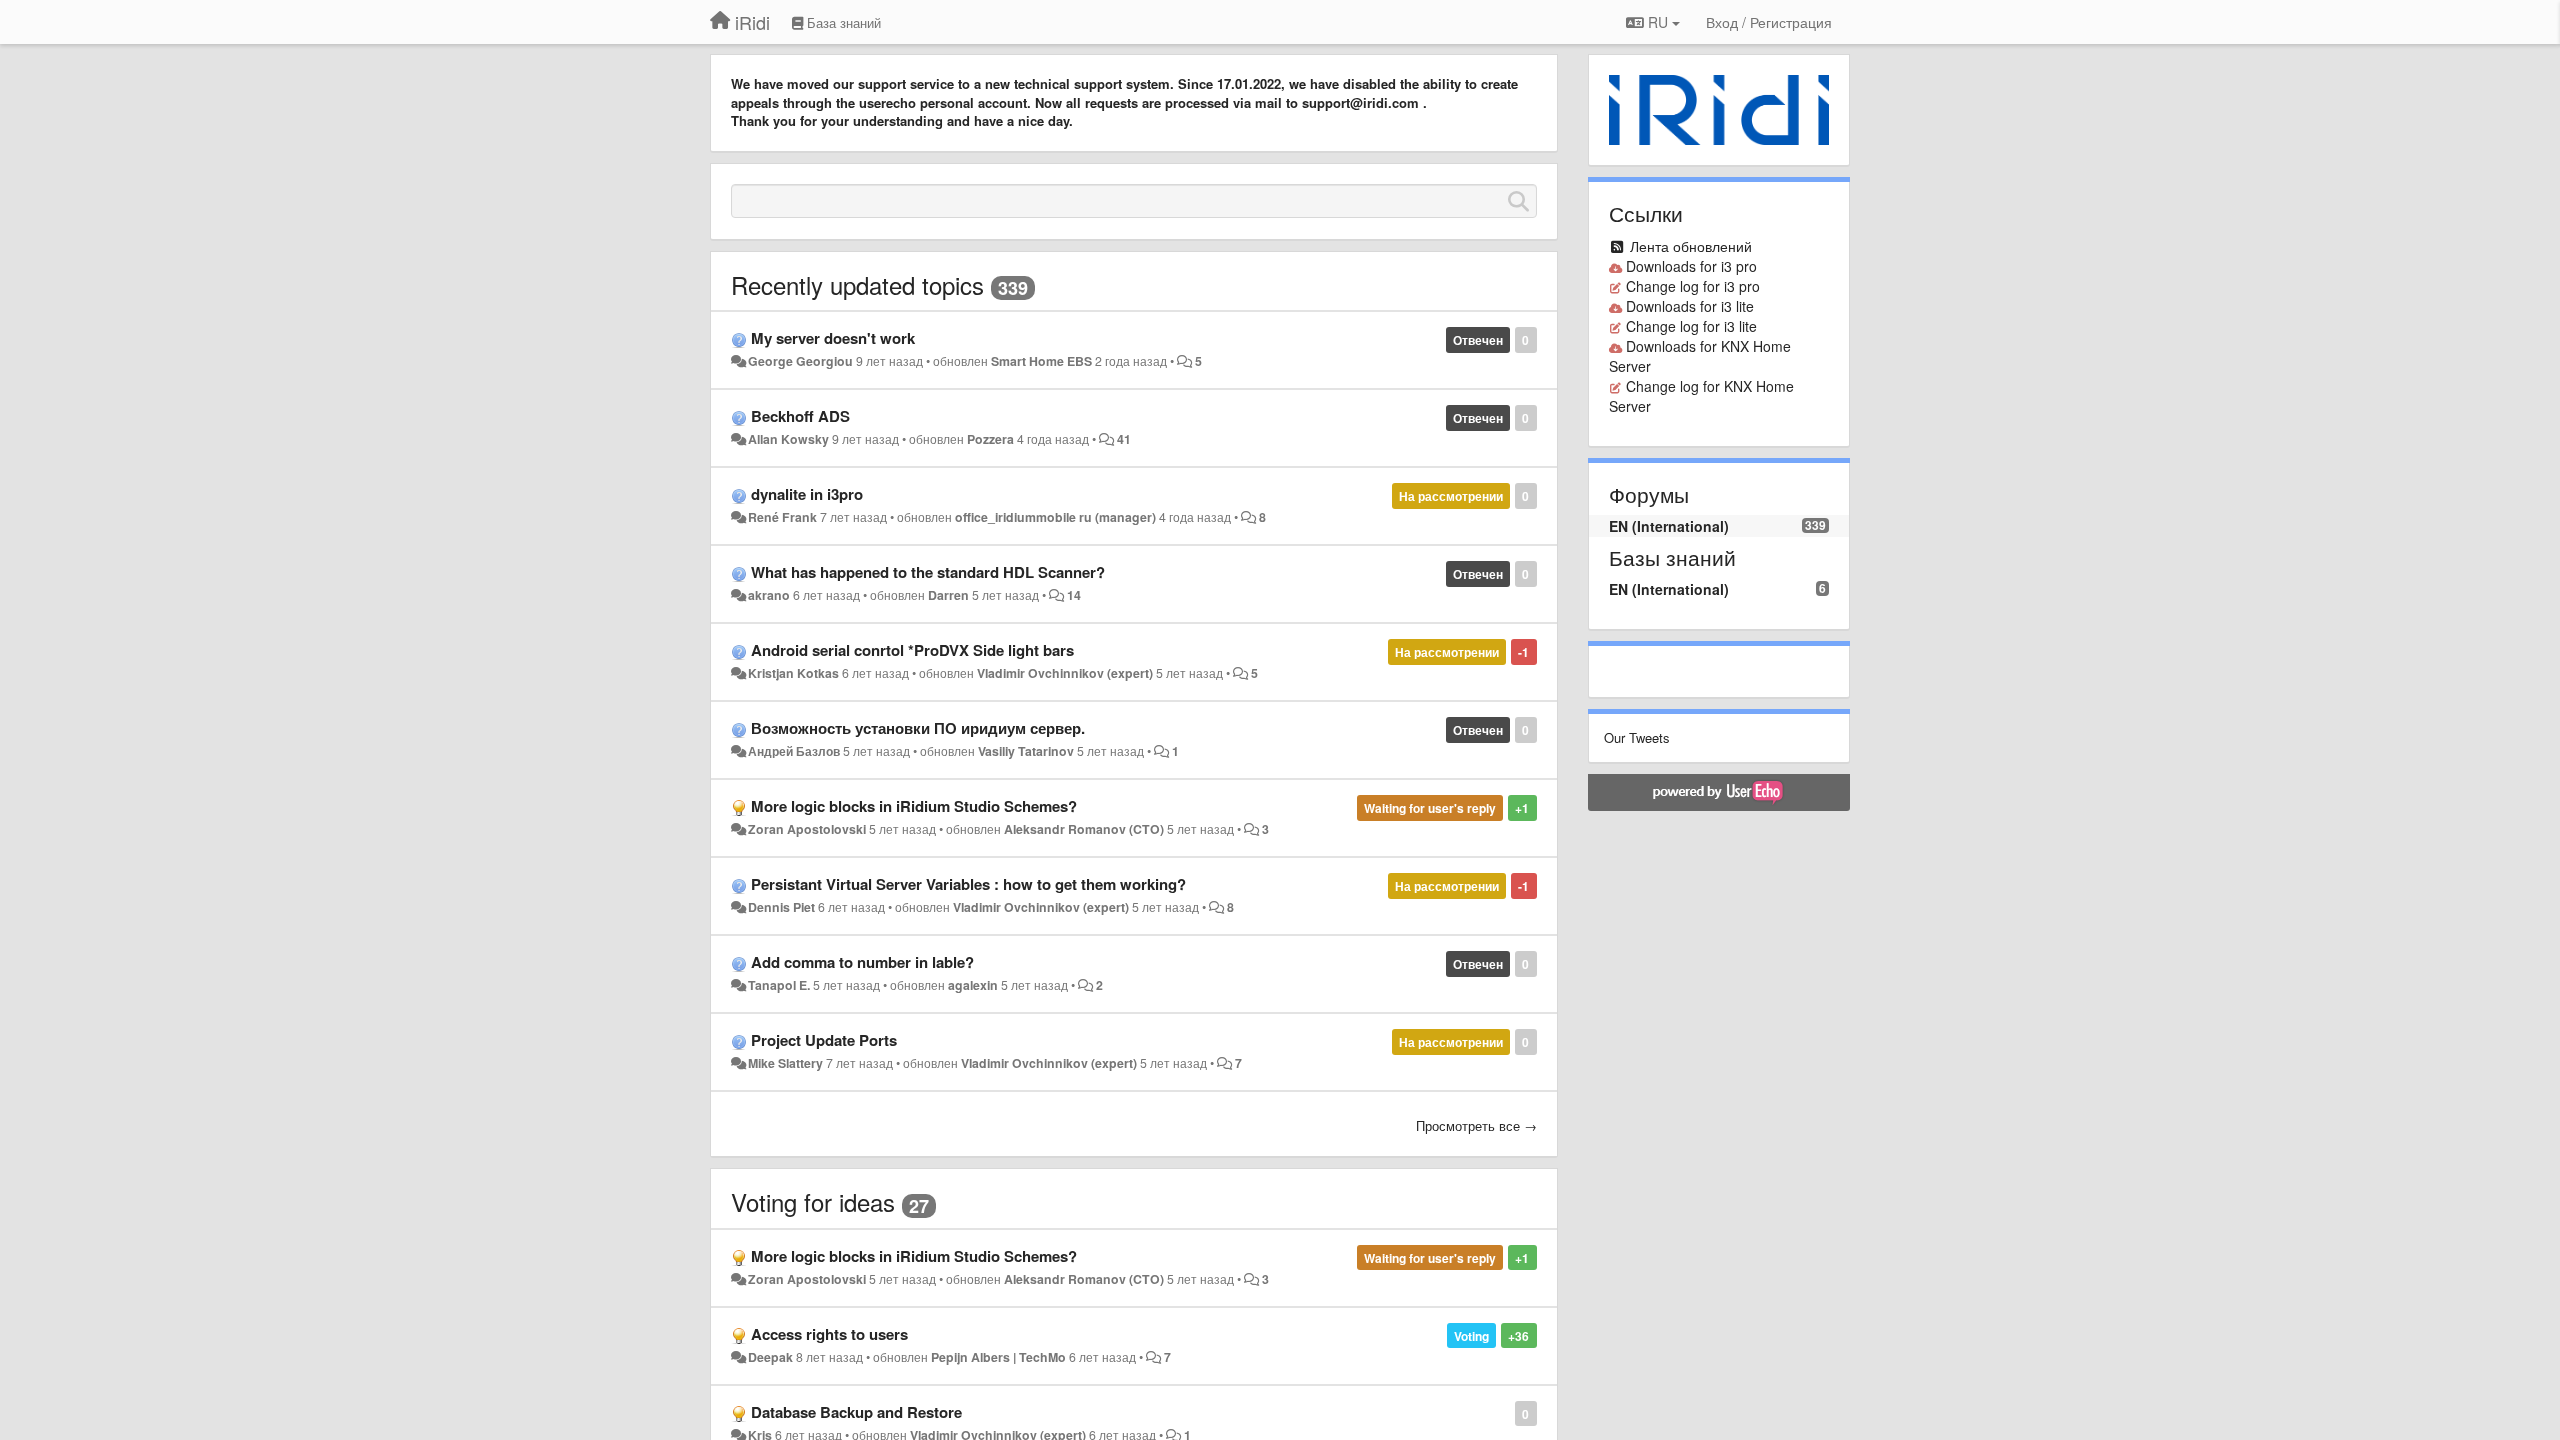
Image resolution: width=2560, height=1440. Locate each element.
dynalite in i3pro (807, 494)
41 (1124, 439)
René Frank (782, 517)
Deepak (770, 1357)
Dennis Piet (781, 907)
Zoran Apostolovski (807, 829)
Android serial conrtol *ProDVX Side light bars (912, 650)
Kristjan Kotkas (793, 673)
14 (1074, 595)
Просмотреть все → (1476, 1125)
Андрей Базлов (794, 751)
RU (1658, 22)
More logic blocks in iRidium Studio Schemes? (914, 806)
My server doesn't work (833, 338)
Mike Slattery (785, 1063)
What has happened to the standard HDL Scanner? (928, 572)
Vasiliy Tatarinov (1026, 751)
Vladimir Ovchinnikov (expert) (1065, 673)
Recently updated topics (857, 284)
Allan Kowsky (788, 439)
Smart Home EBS (1041, 361)
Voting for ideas (813, 1201)
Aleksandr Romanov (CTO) (1084, 829)
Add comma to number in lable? (862, 962)
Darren (948, 595)
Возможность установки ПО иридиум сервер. (918, 728)
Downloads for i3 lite (1690, 306)
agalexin (973, 985)
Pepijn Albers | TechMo (998, 1357)
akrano (769, 595)
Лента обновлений (1691, 246)
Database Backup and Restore (856, 1412)
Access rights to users (829, 1334)
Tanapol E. (779, 985)
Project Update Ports (824, 1040)
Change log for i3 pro (1693, 286)
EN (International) (1669, 526)
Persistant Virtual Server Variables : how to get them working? (968, 884)
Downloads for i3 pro (1691, 266)
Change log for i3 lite (1691, 326)
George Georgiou (800, 361)
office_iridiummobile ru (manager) (1055, 517)
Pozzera (990, 439)
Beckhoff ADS (800, 416)
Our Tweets (1637, 737)
